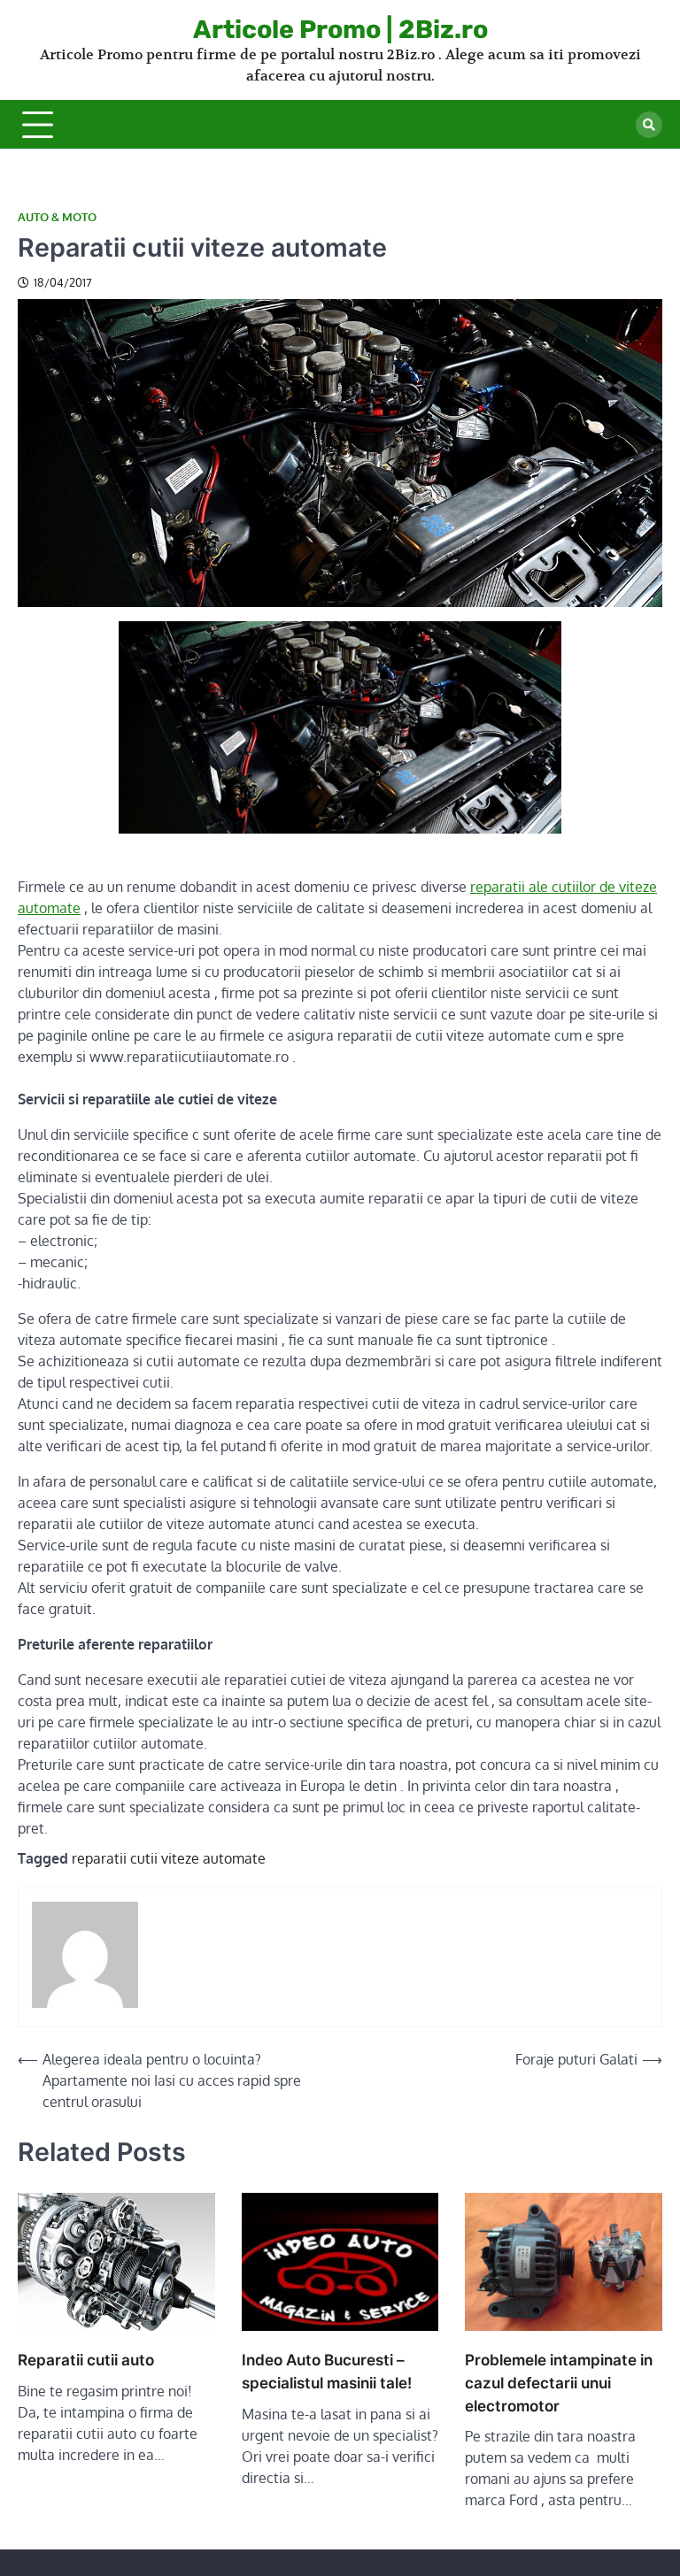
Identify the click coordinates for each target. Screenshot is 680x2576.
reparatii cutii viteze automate (169, 1858)
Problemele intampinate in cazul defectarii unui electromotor (559, 2383)
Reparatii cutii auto (86, 2360)
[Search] (649, 125)
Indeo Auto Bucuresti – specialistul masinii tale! (327, 2371)
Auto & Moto (57, 217)
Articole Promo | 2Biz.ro (340, 29)
